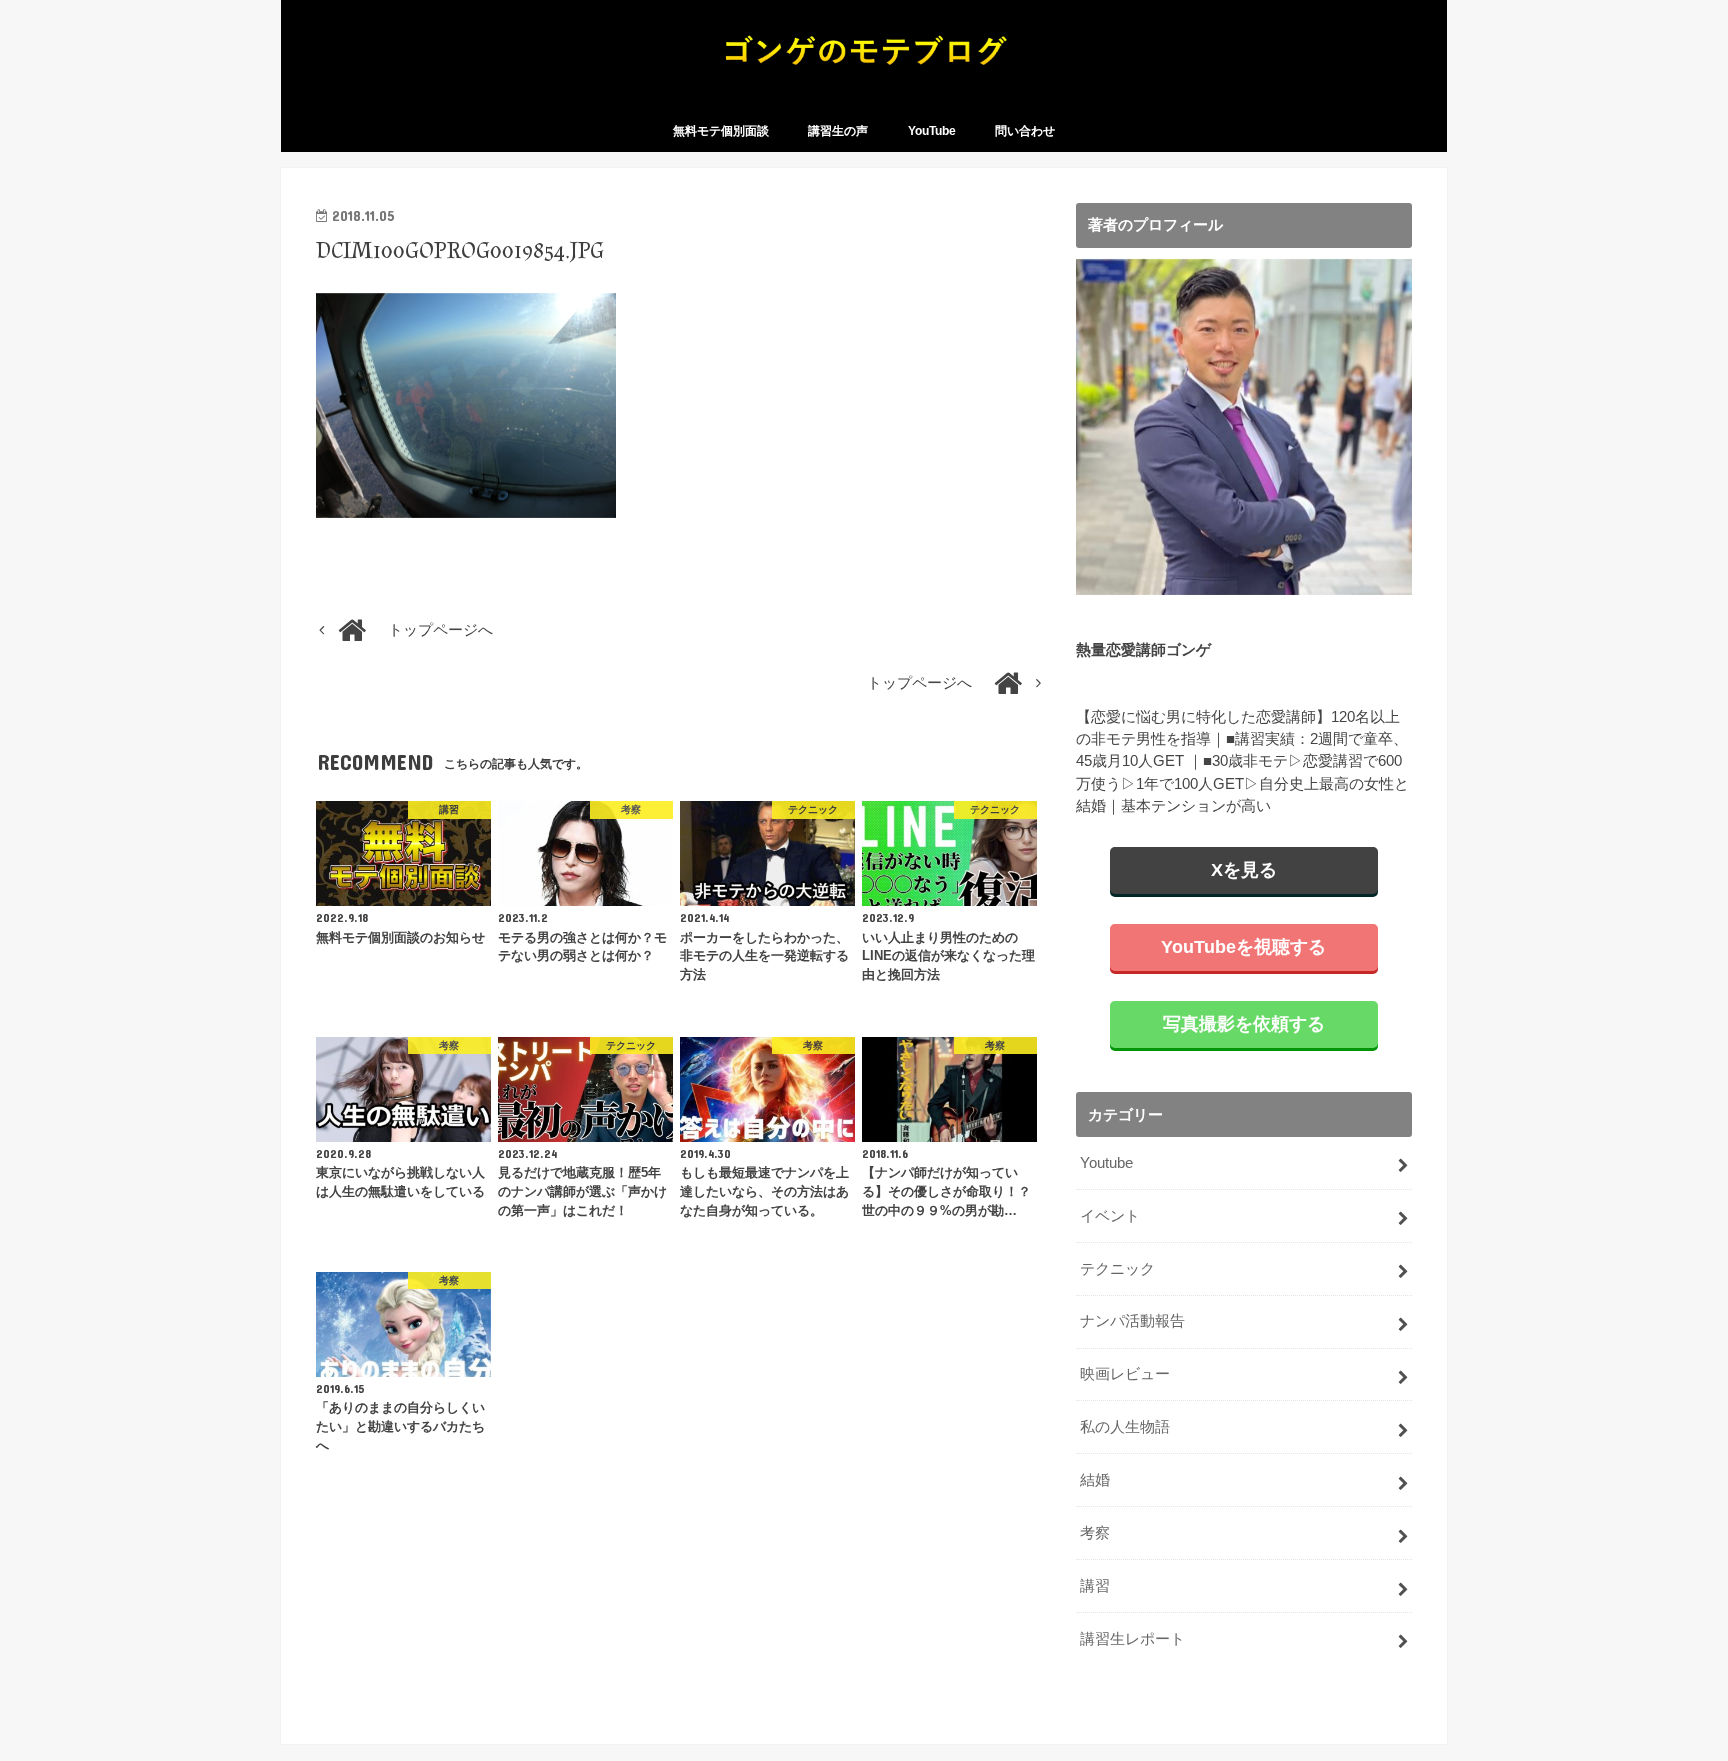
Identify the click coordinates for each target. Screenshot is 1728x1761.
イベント (1110, 1216)
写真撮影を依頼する (1244, 1024)
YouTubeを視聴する (1243, 947)
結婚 (1095, 1480)
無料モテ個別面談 (721, 131)
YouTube (932, 131)
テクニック (1117, 1269)
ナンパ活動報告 (1132, 1321)
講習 (1095, 1586)
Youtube (1106, 1163)
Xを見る (1244, 870)
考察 (1095, 1533)
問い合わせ (1025, 131)
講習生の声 (838, 131)
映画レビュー (1125, 1374)
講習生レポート (1132, 1639)
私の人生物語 (1125, 1427)
